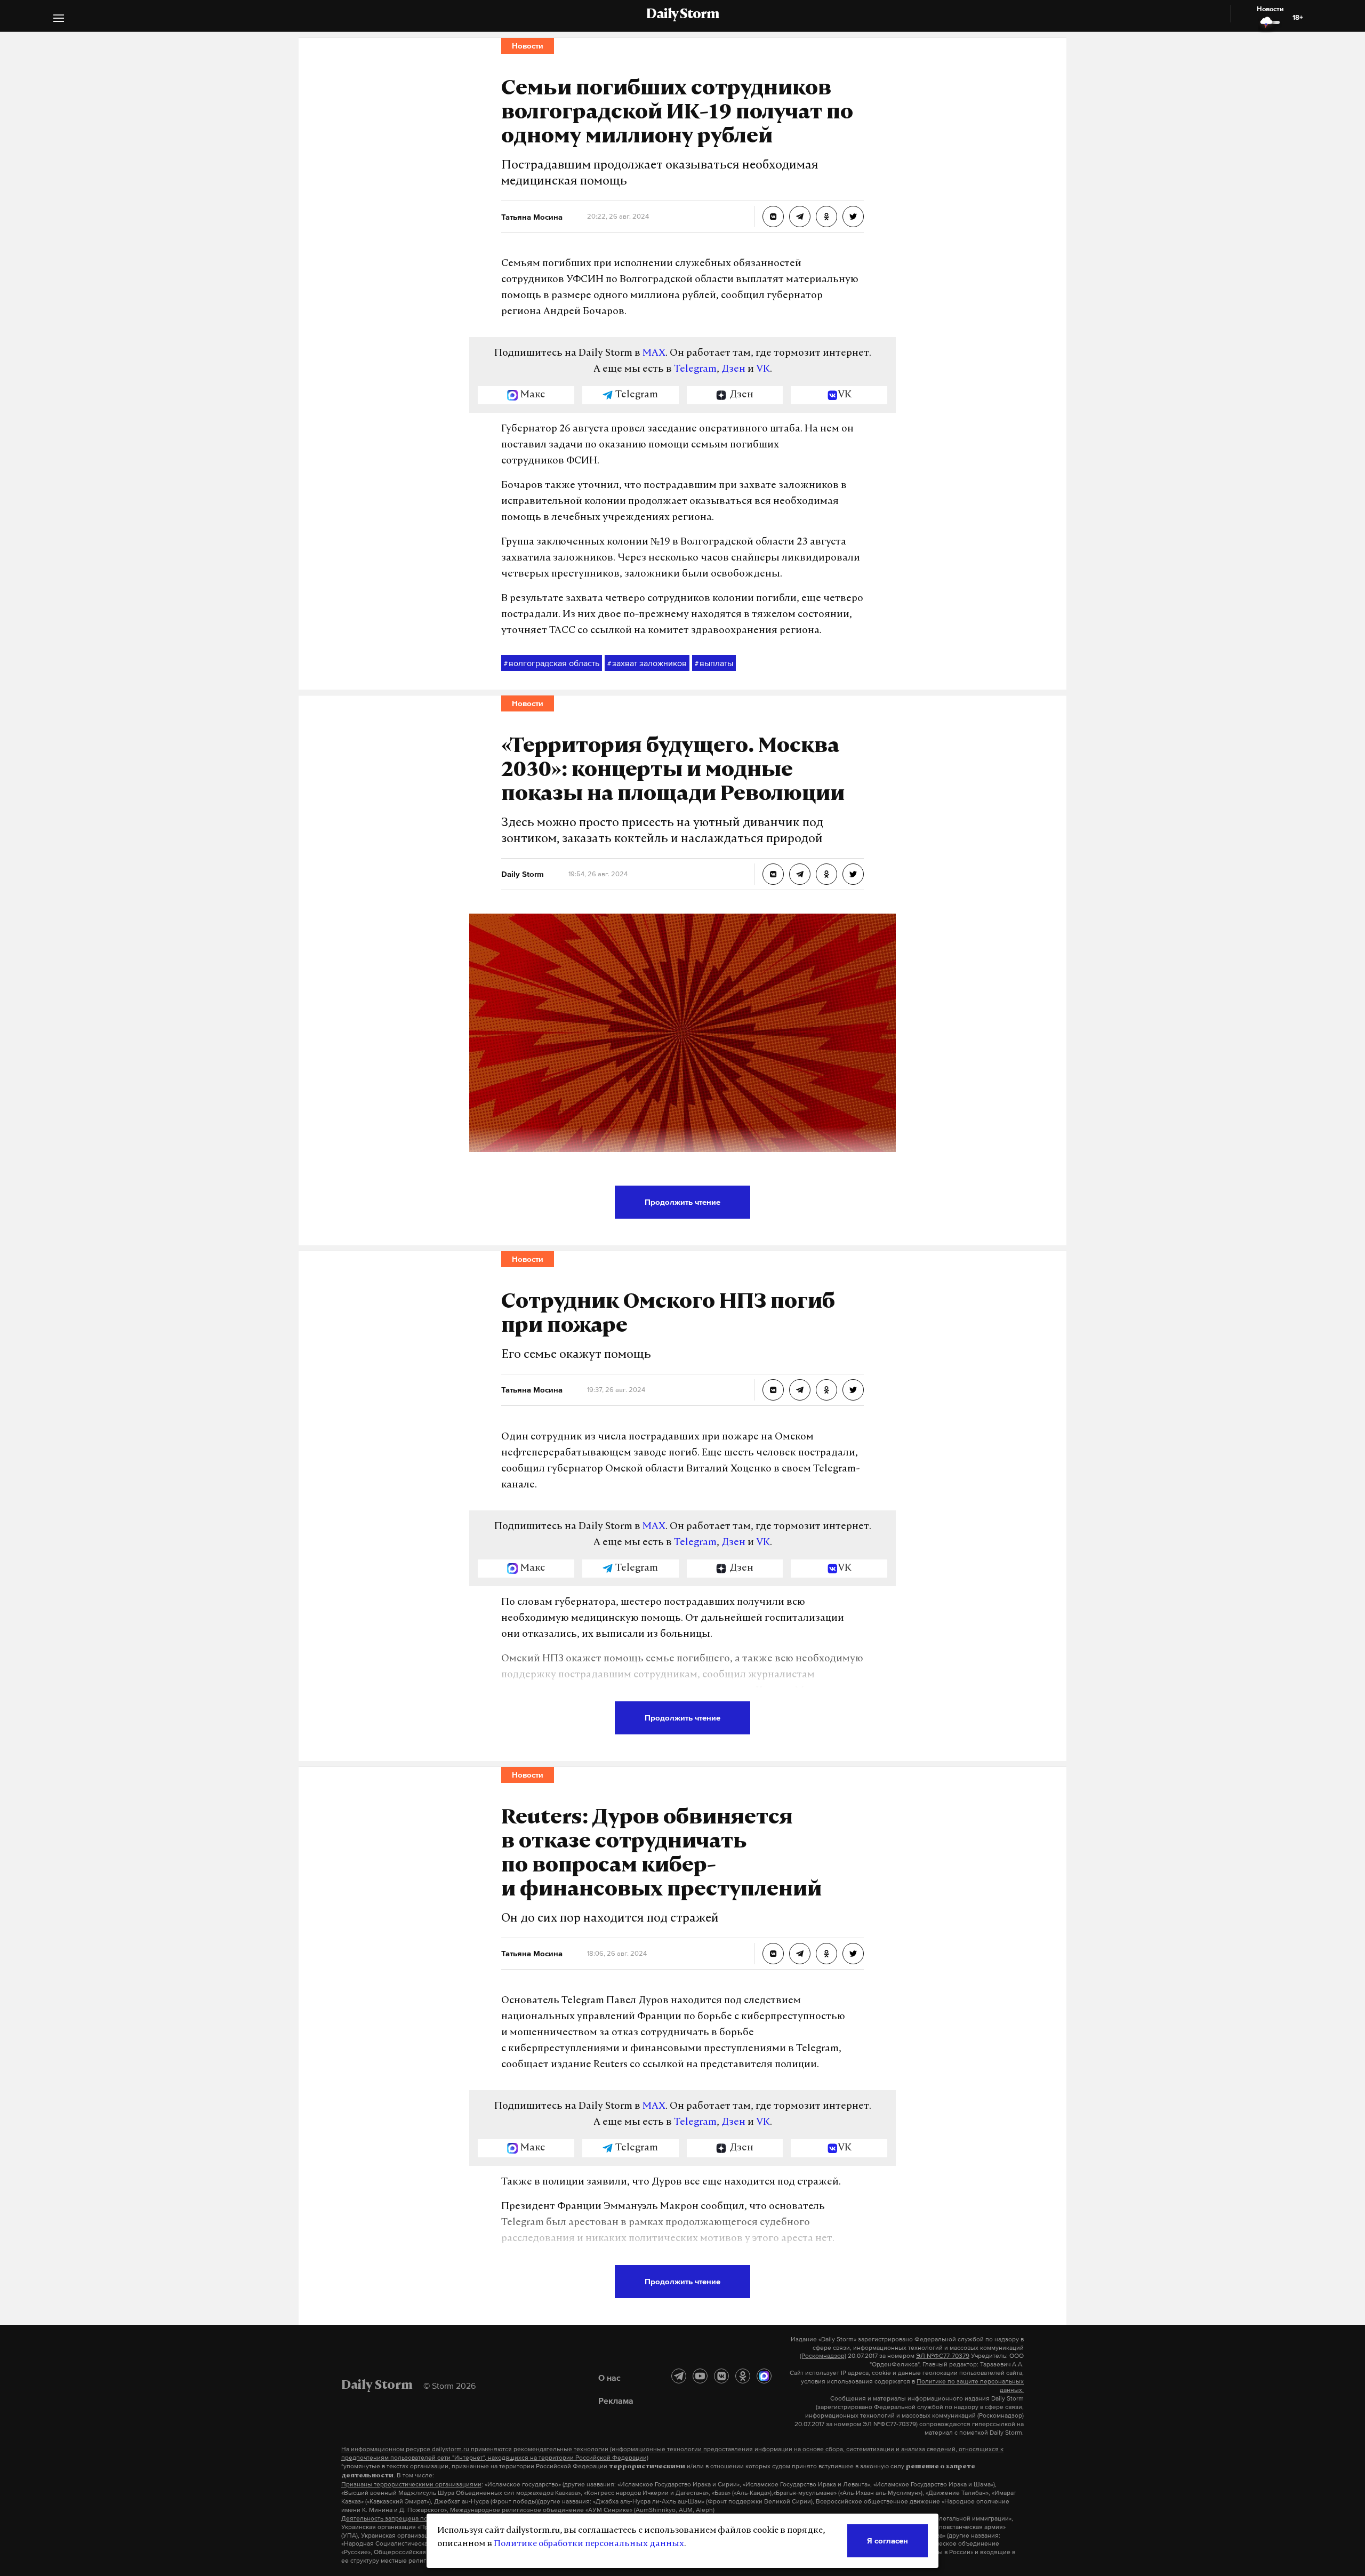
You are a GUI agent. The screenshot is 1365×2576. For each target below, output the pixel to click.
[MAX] (764, 2376)
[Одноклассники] (743, 2376)
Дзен (733, 370)
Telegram (695, 370)
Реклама (616, 2401)
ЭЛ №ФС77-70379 (943, 2356)
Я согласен (888, 2541)
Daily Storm (682, 15)
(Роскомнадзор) (823, 2356)
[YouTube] (700, 2376)
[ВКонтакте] (721, 2376)
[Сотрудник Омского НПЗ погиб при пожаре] (773, 1390)
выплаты (714, 663)
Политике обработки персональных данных (589, 2544)
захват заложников (647, 663)
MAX (654, 354)
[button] (59, 19)
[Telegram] (679, 2376)
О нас (609, 2378)
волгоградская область (552, 663)
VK (763, 370)
